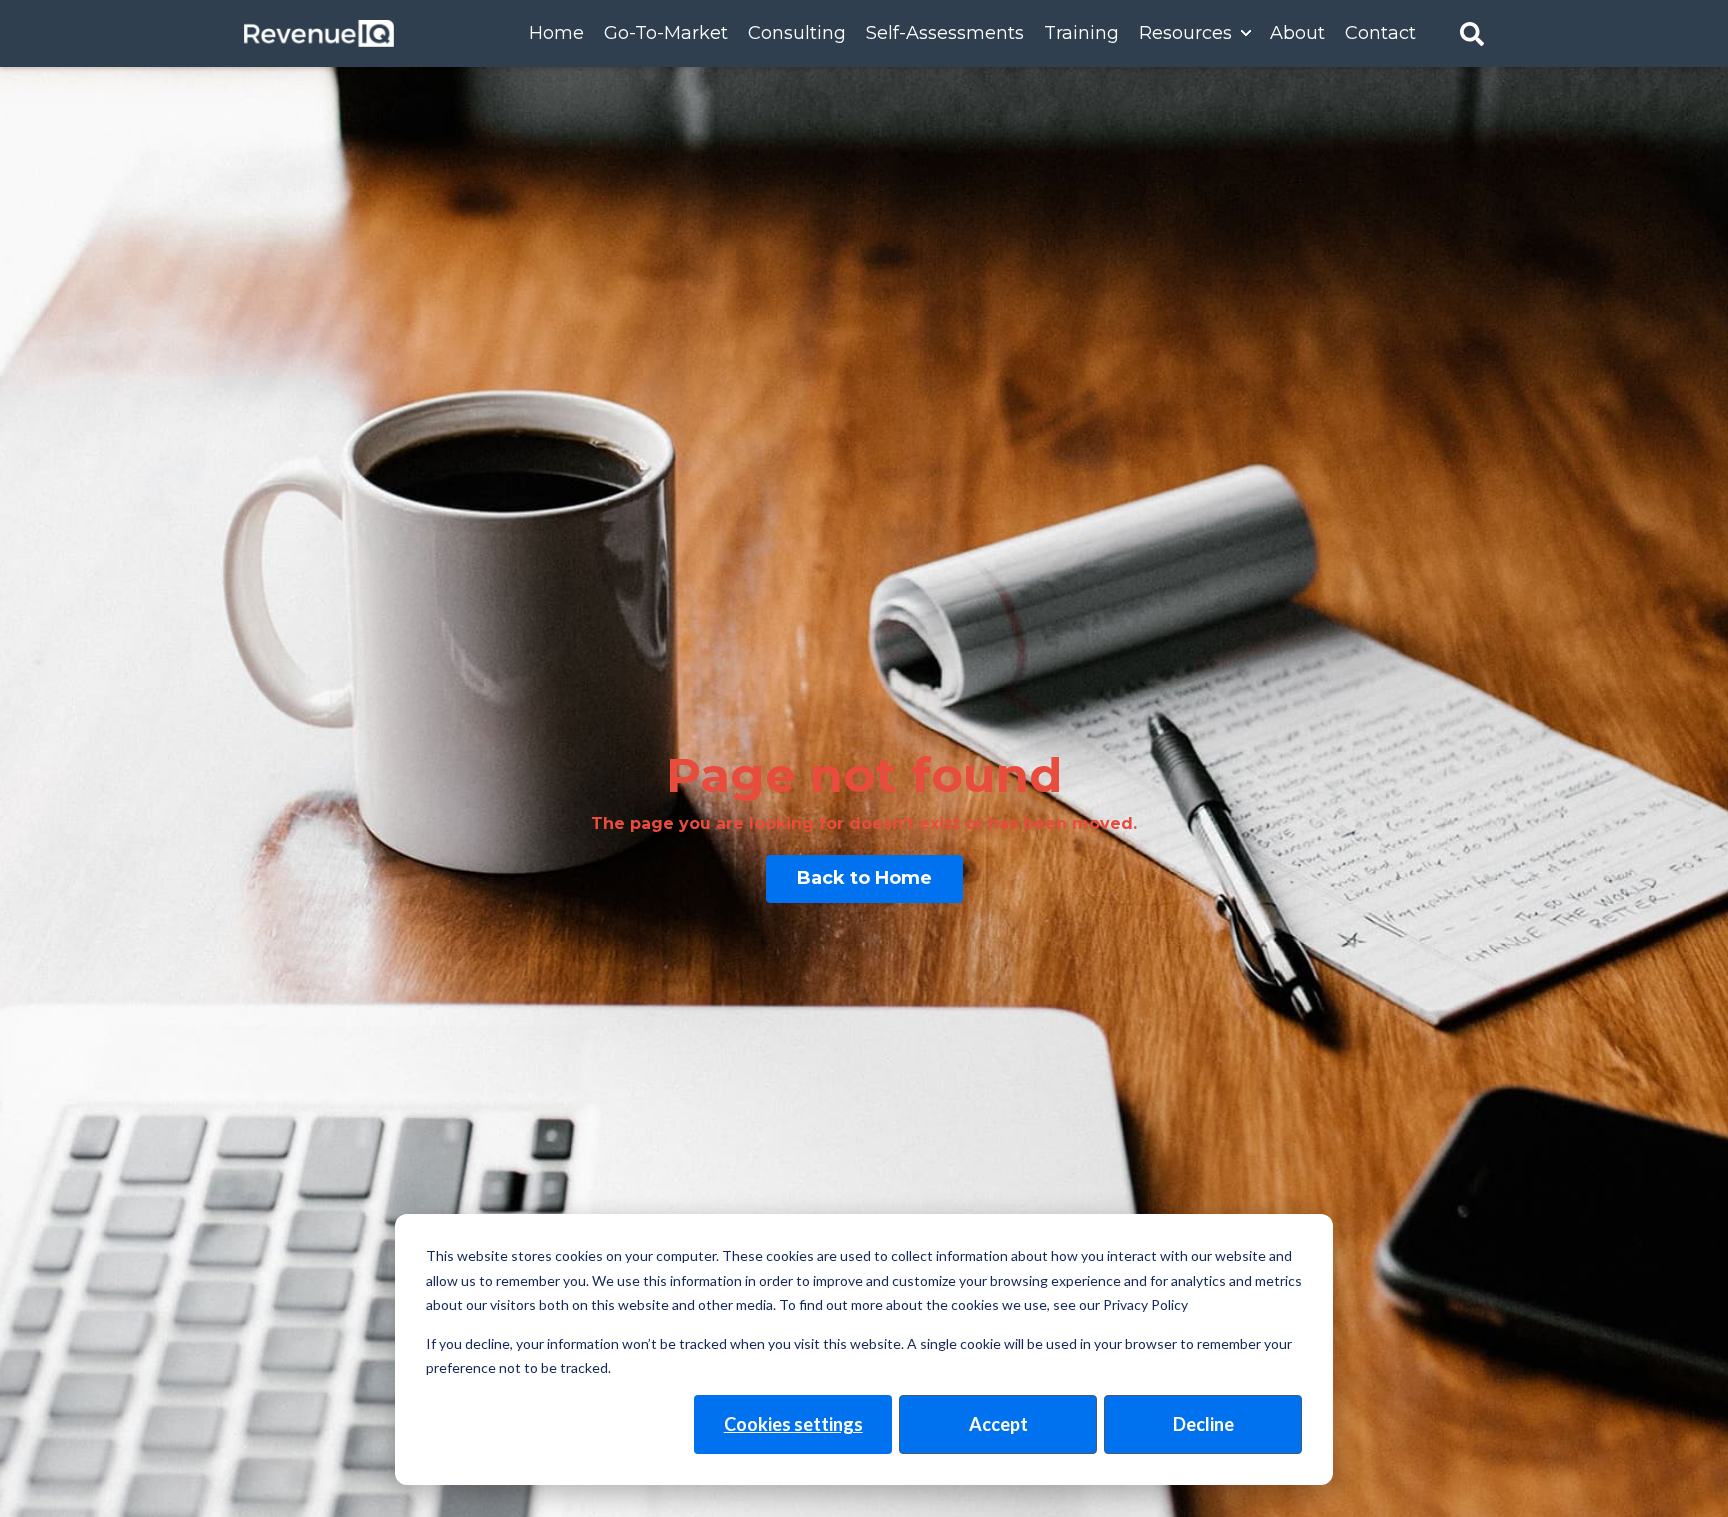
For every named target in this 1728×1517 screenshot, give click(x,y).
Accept (998, 1424)
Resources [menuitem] (1185, 33)
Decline (1203, 1424)
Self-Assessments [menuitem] (945, 33)
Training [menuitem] (1081, 33)
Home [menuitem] (556, 33)
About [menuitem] (1297, 33)
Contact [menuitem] (1380, 33)
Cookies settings (793, 1424)
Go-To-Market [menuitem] (666, 33)
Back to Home (864, 878)
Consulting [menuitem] (797, 33)
